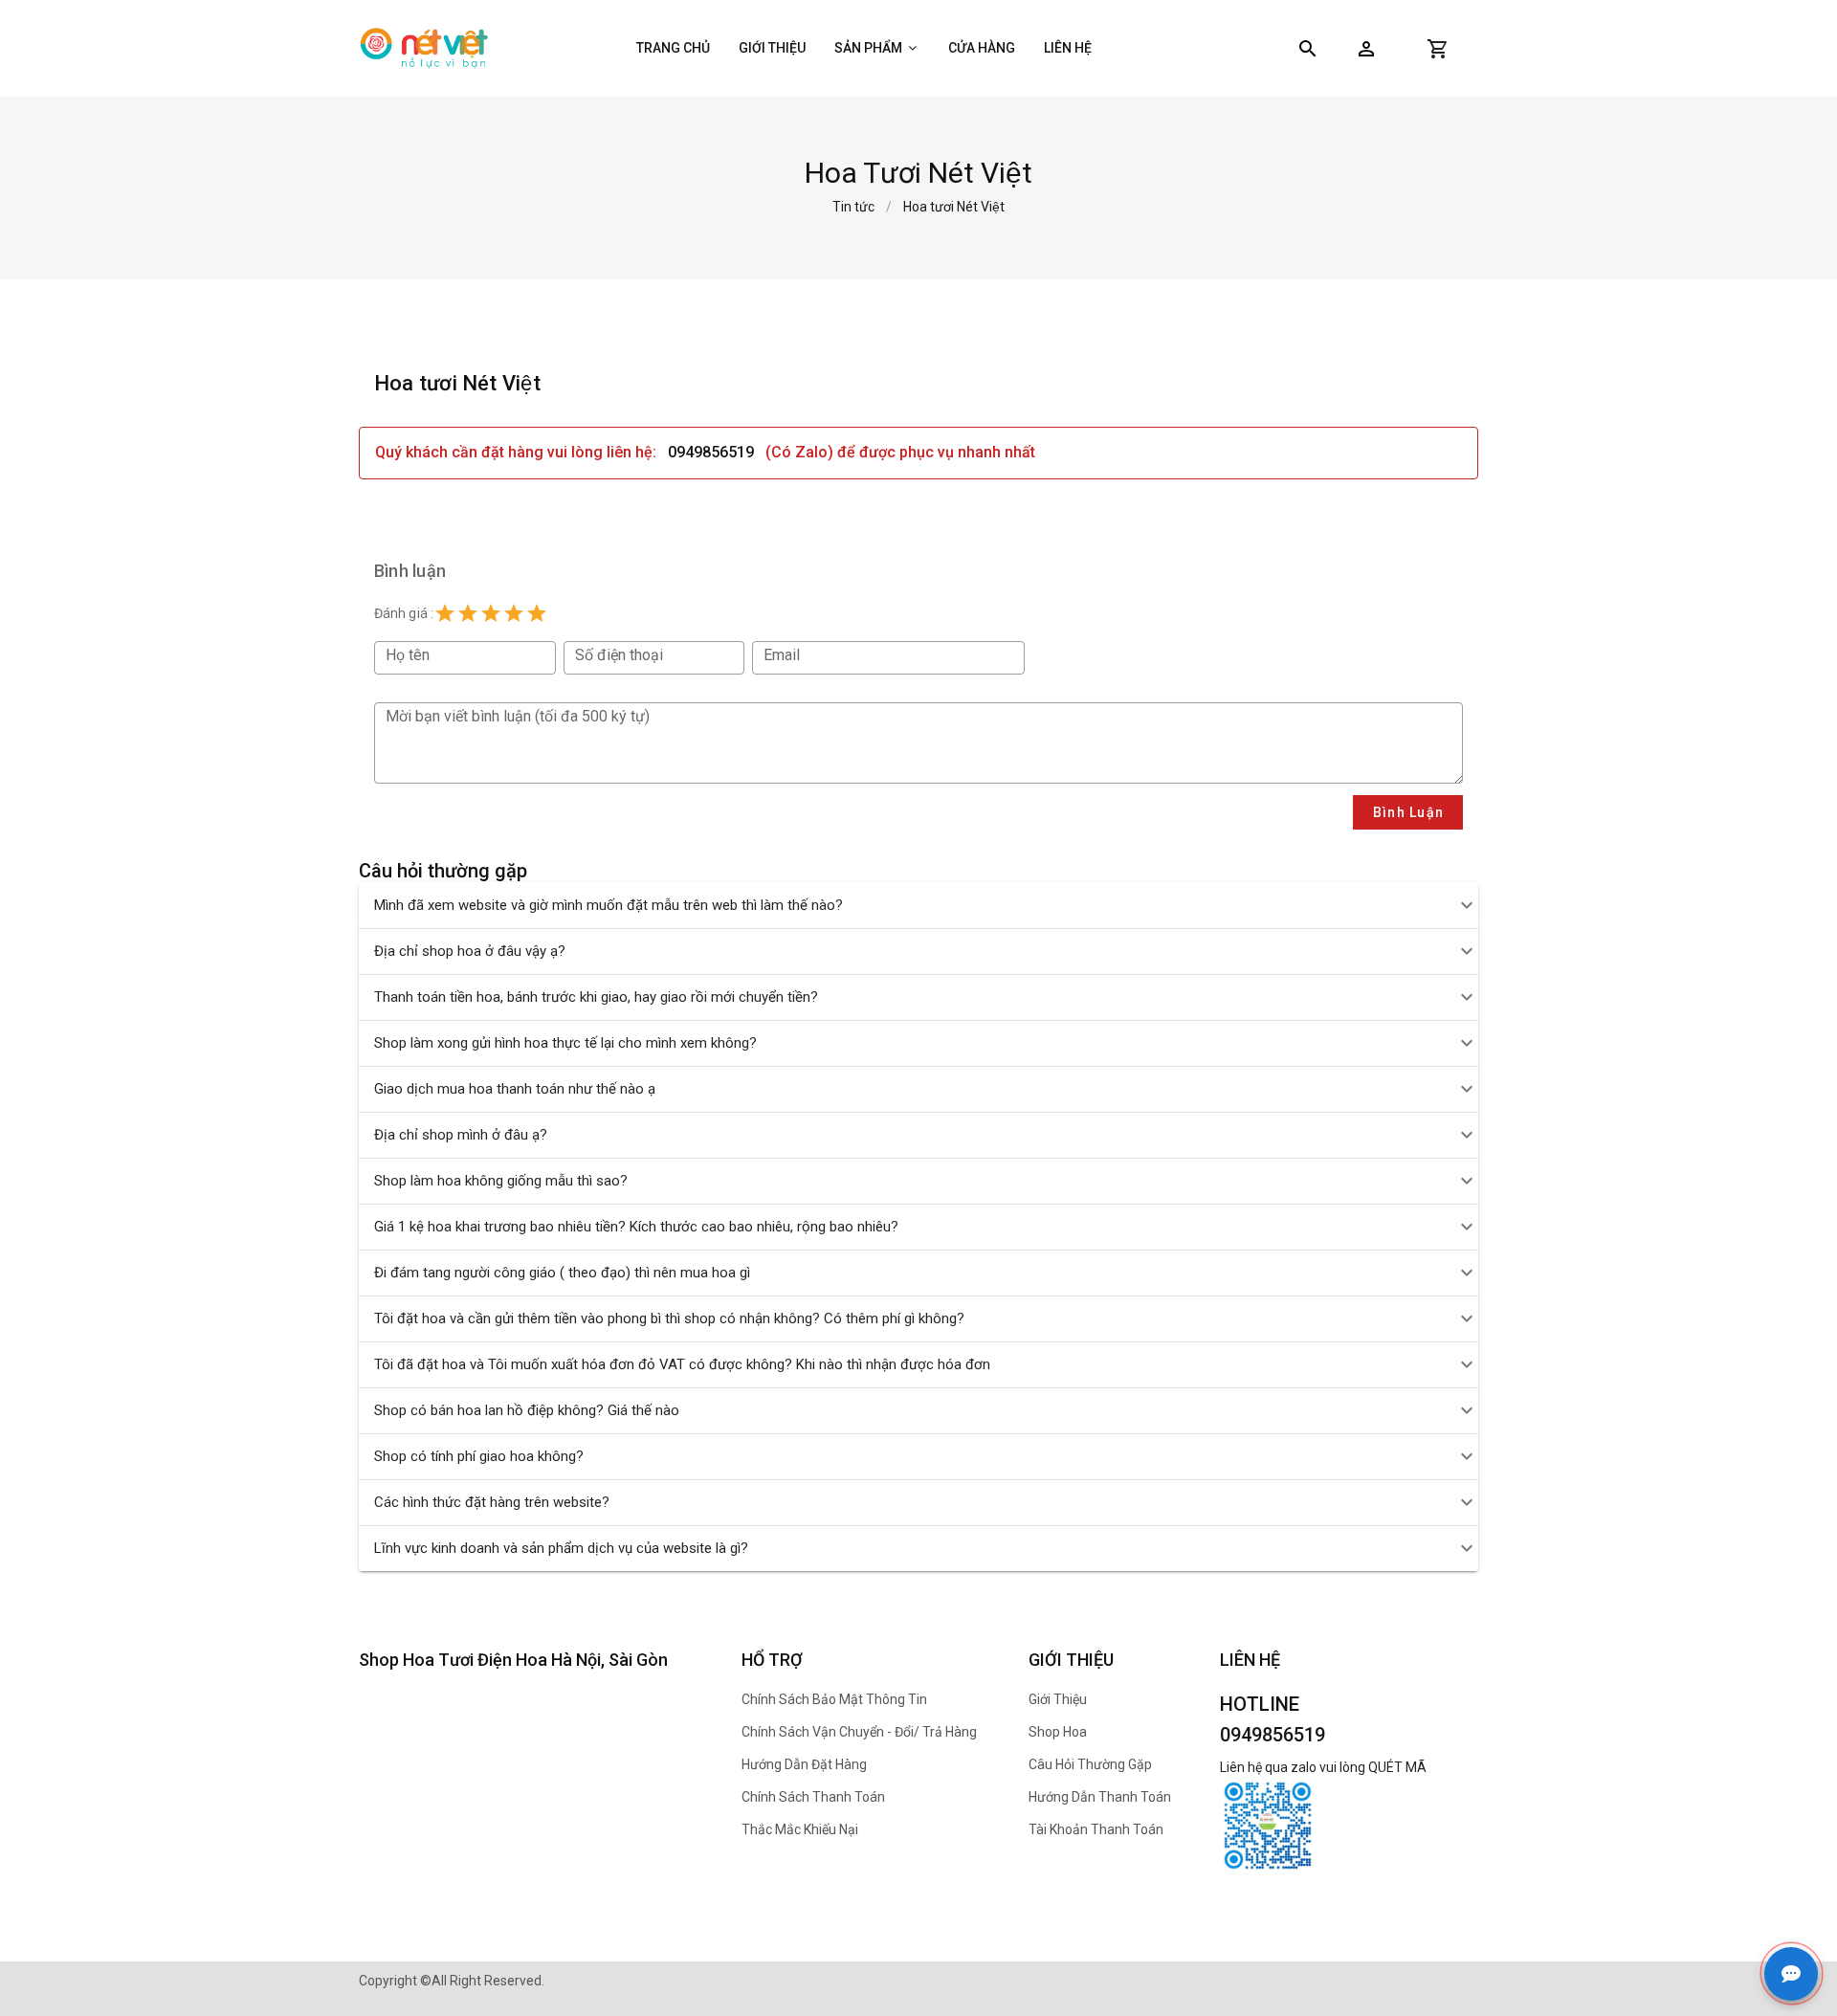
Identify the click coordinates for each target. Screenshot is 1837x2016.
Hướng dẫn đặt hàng (804, 1764)
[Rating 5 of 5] (537, 613)
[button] (1366, 49)
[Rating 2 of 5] (468, 613)
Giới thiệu (772, 48)
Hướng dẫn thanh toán (1100, 1797)
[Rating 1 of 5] (445, 613)
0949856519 (711, 452)
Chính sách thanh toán (813, 1797)
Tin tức (853, 207)
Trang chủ (673, 48)
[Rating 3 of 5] (491, 613)
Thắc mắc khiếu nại (800, 1829)
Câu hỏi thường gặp (1090, 1764)
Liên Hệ (1068, 48)
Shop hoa (1058, 1732)
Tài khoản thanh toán (1096, 1829)
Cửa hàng (982, 48)
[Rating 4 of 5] (514, 613)
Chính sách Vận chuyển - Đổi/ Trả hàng (859, 1732)
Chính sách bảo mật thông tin (834, 1699)
